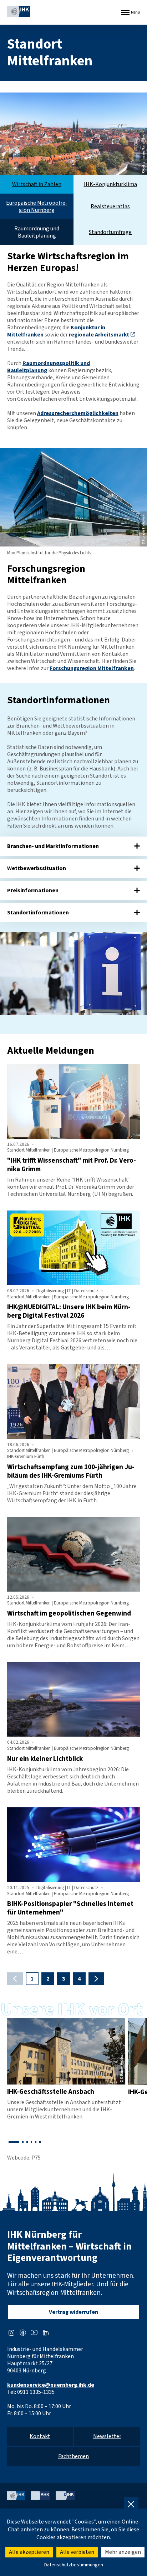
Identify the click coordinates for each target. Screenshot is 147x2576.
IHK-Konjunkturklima (110, 184)
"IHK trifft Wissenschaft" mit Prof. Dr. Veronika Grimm (72, 1165)
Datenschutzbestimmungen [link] (74, 2565)
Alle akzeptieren (29, 2552)
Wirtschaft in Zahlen (37, 184)
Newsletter (107, 2436)
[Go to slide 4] (31, 2142)
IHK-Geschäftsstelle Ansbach (51, 2092)
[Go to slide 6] (40, 2142)
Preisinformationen (33, 890)
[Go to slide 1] (14, 2142)
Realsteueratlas (110, 206)
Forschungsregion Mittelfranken (92, 668)
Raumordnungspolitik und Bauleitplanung (49, 367)
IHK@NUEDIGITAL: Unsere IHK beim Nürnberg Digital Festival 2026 (69, 1311)
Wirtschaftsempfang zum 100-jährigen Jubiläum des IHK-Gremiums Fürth (71, 1471)
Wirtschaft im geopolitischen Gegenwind (69, 1613)
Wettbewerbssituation (37, 868)
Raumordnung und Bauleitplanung (37, 232)
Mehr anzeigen (123, 2552)
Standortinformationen (38, 913)
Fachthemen (73, 2456)
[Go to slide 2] (23, 2142)
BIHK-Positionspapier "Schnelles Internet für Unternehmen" (70, 1908)
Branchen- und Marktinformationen (53, 846)
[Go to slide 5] (36, 2142)
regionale (99, 335)
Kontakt (40, 2436)
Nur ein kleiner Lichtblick (45, 1759)
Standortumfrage (110, 232)
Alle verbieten (77, 2552)
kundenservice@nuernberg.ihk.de (51, 2385)
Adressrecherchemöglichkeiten (78, 413)
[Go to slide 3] (27, 2142)
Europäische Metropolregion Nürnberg (37, 206)
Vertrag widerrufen (73, 2312)
